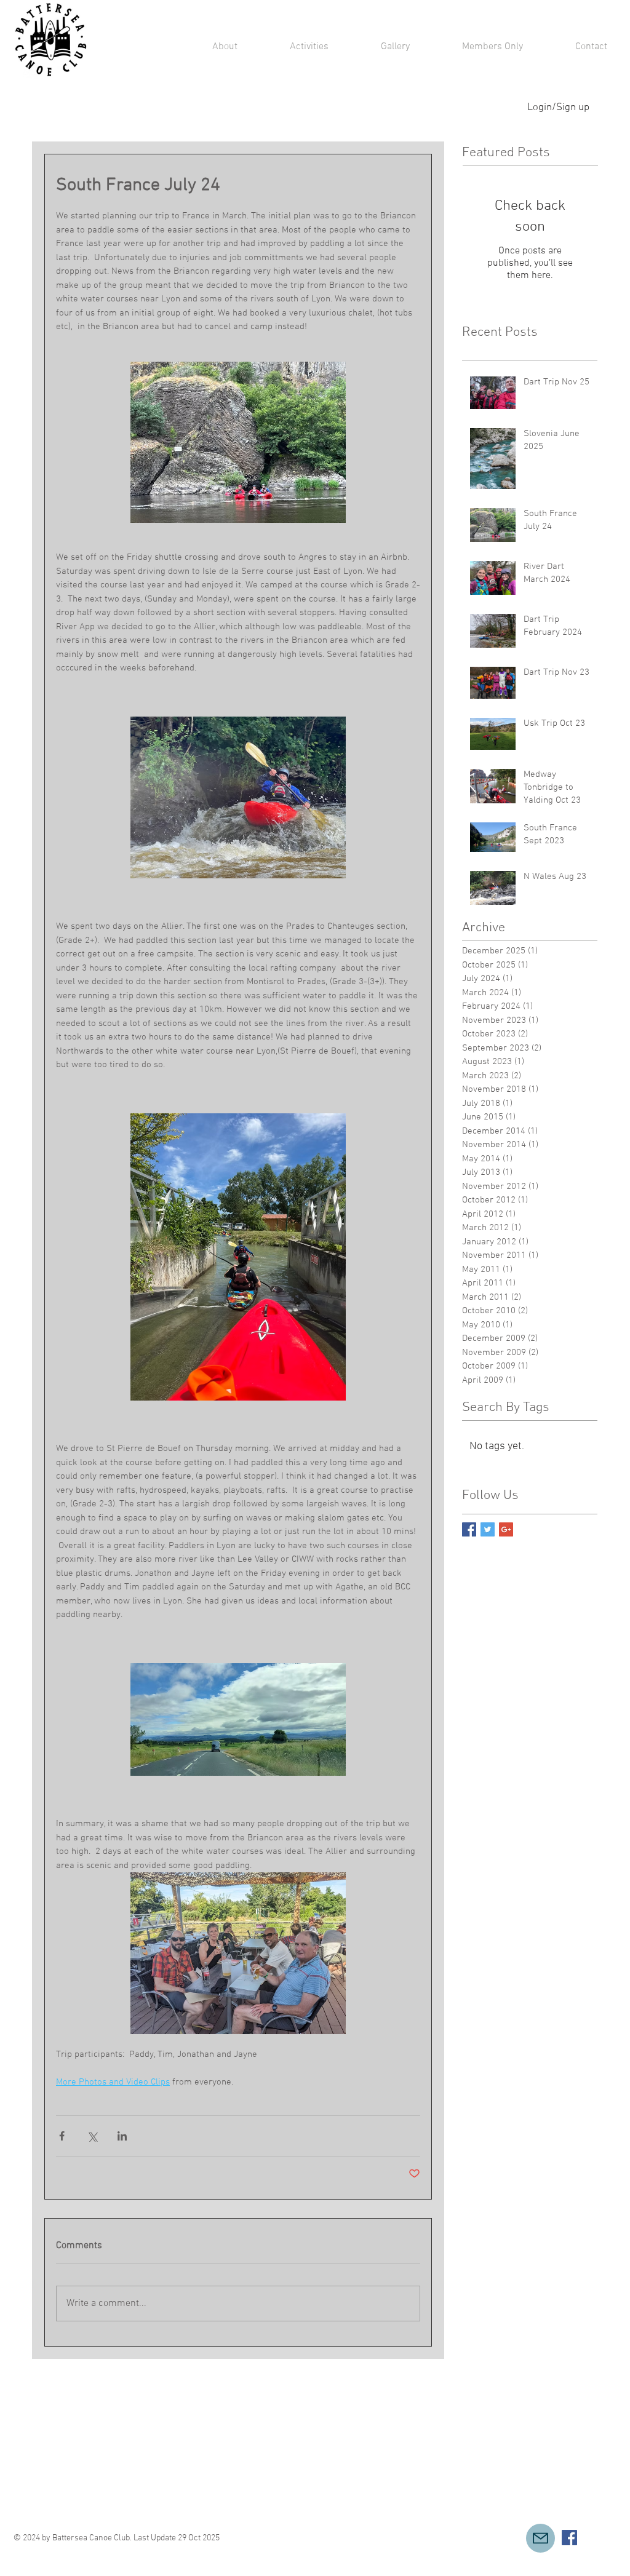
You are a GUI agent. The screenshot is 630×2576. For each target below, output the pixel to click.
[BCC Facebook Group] (569, 2538)
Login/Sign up (558, 108)
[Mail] (540, 2538)
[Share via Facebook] (62, 2136)
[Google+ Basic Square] (506, 1529)
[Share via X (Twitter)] (92, 2136)
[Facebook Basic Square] (469, 1529)
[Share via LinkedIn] (122, 2136)
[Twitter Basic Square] (488, 1529)
